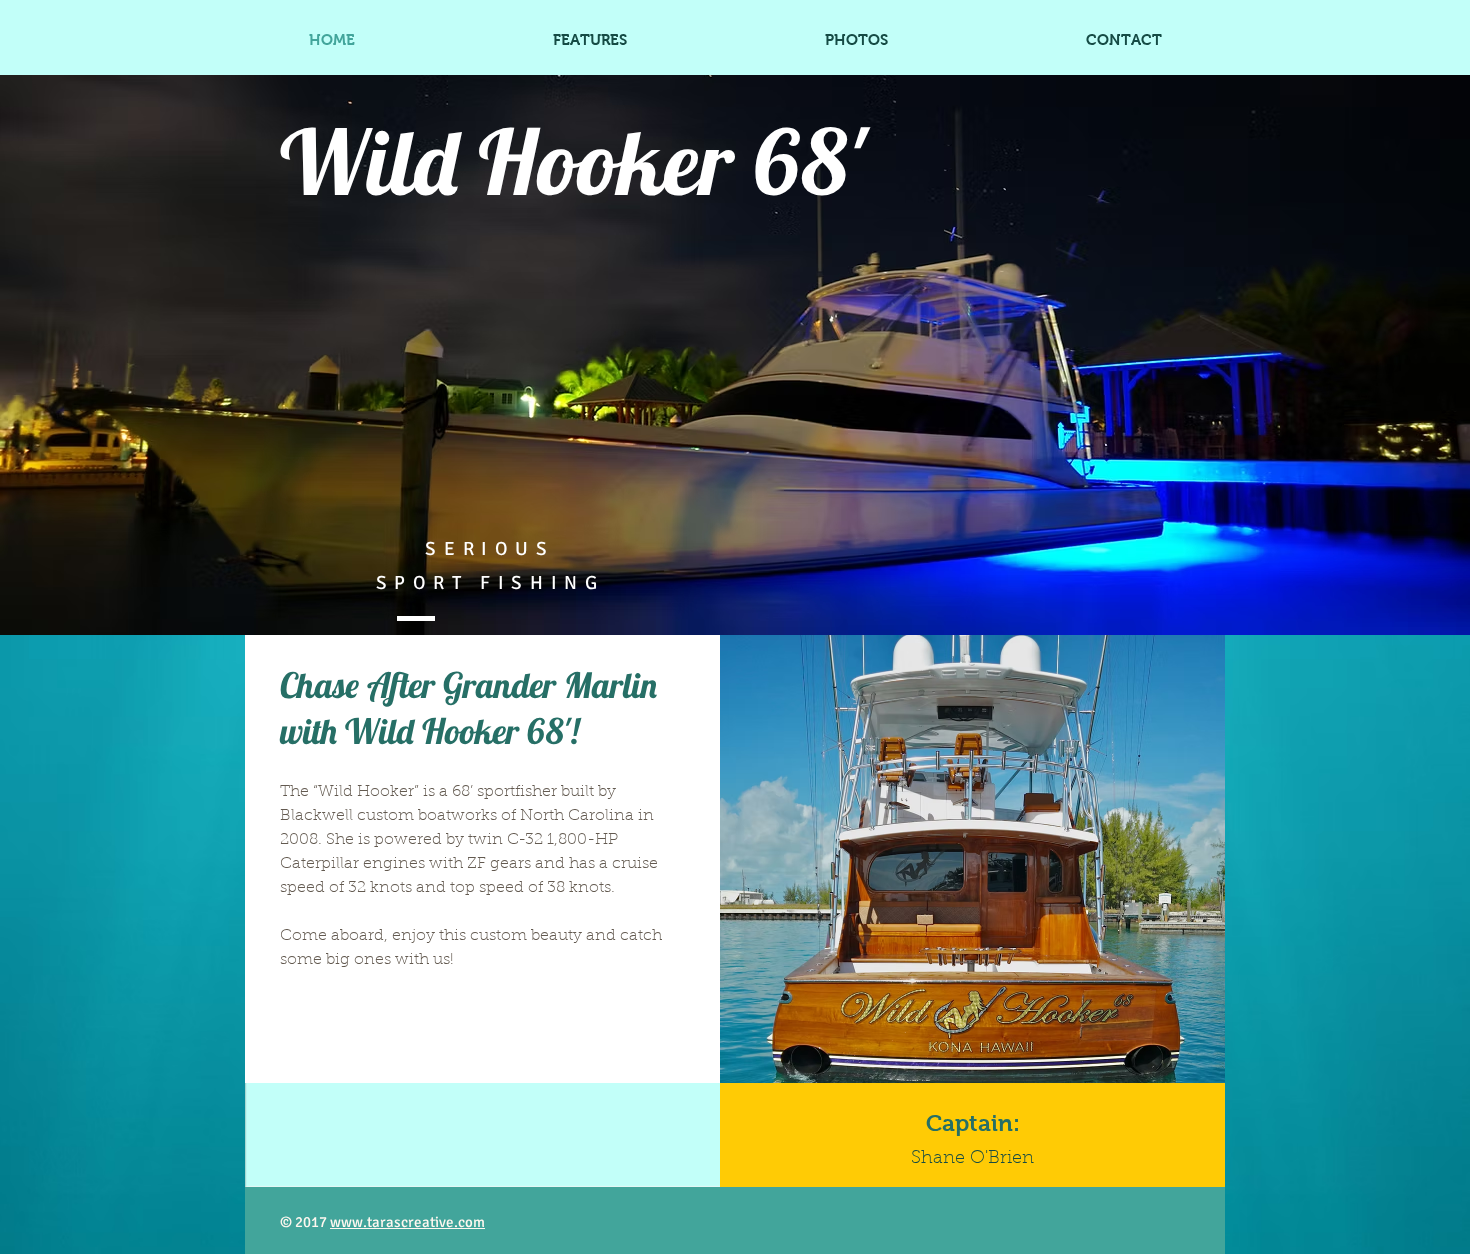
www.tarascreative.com (407, 1222)
